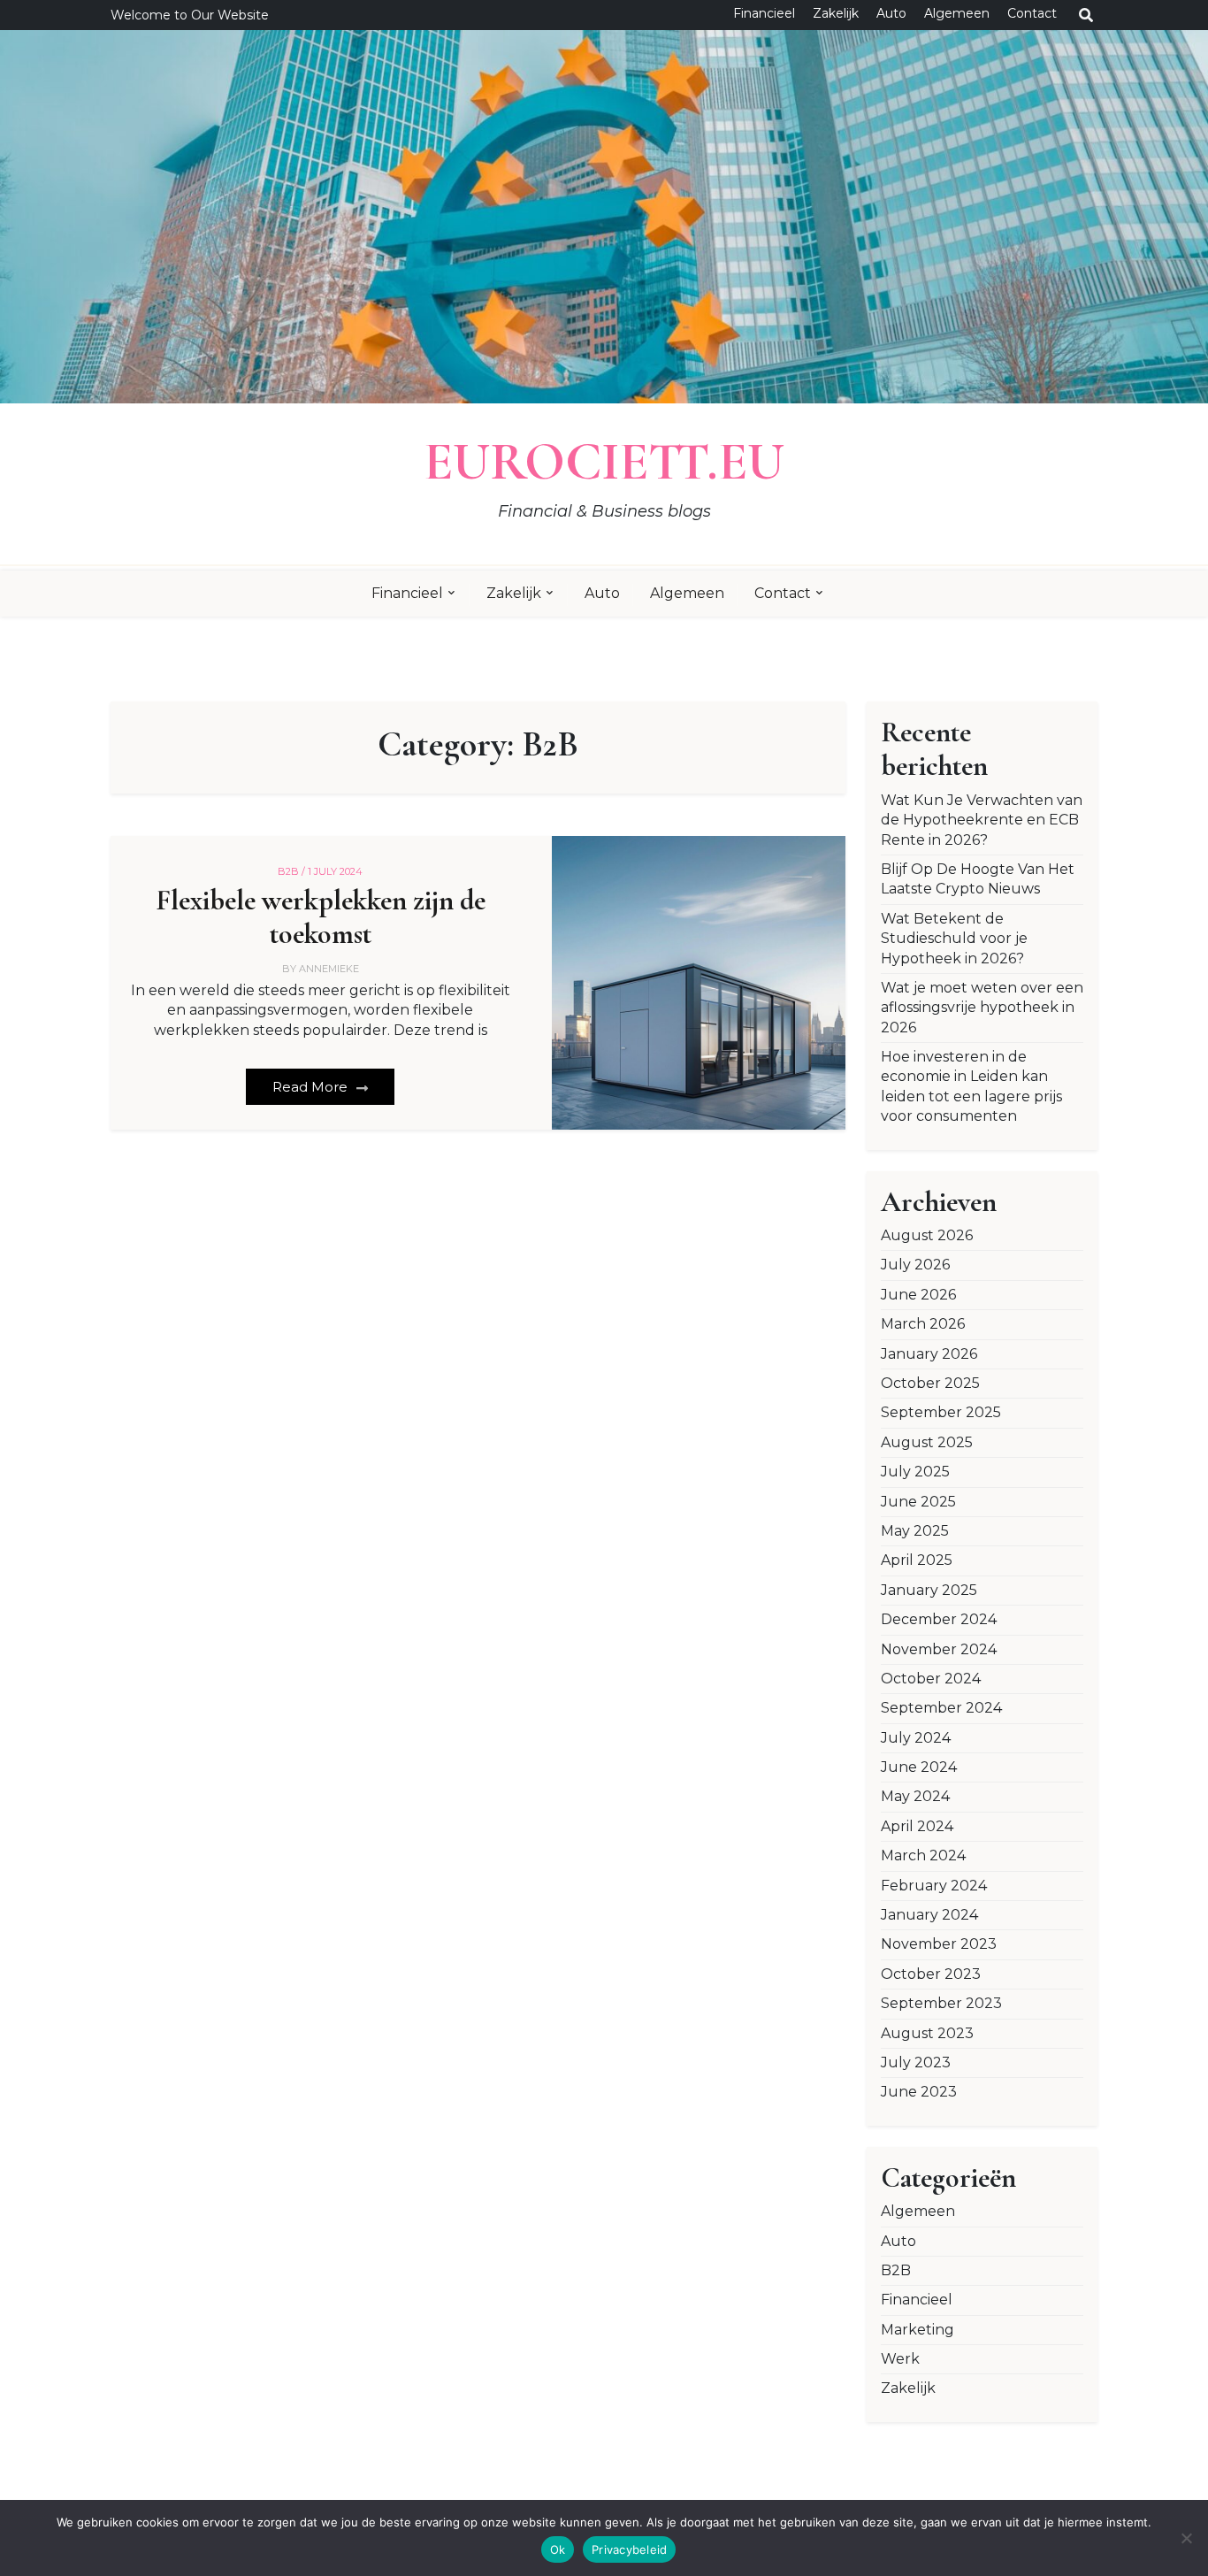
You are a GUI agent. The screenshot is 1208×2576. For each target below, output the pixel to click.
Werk (900, 2359)
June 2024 (919, 1767)
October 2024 (931, 1679)
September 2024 (941, 1708)
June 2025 (918, 1502)
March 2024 (923, 1855)
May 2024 (915, 1796)
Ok (558, 2549)
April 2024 (917, 1826)
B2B (896, 2270)
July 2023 (916, 2062)
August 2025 (927, 1442)
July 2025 (915, 1472)
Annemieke (329, 969)
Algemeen (957, 13)
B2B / (291, 871)
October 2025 (930, 1383)
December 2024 (939, 1619)
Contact (1032, 13)
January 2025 (929, 1590)
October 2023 (931, 1974)
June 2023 (919, 2092)
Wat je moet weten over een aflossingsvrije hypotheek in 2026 (982, 1008)
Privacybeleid (629, 2549)
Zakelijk (836, 13)
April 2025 (917, 1560)
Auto (891, 13)
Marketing (917, 2330)
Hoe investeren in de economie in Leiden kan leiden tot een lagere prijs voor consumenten (971, 1086)
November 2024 (939, 1649)
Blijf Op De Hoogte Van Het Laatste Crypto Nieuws (978, 879)
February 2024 (934, 1886)
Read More (312, 1087)
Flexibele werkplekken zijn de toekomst (321, 917)
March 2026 (923, 1324)
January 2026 (929, 1354)
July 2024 (916, 1738)
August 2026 (927, 1235)
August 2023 (927, 2033)
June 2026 (918, 1295)
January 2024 (929, 1915)
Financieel (764, 13)
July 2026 (915, 1265)
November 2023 (939, 1944)
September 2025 (941, 1412)
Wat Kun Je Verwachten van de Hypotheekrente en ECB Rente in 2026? (982, 820)
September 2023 (941, 2003)
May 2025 (915, 1531)
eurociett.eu (604, 462)
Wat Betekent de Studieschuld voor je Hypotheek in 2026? (954, 939)
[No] (1186, 2538)
